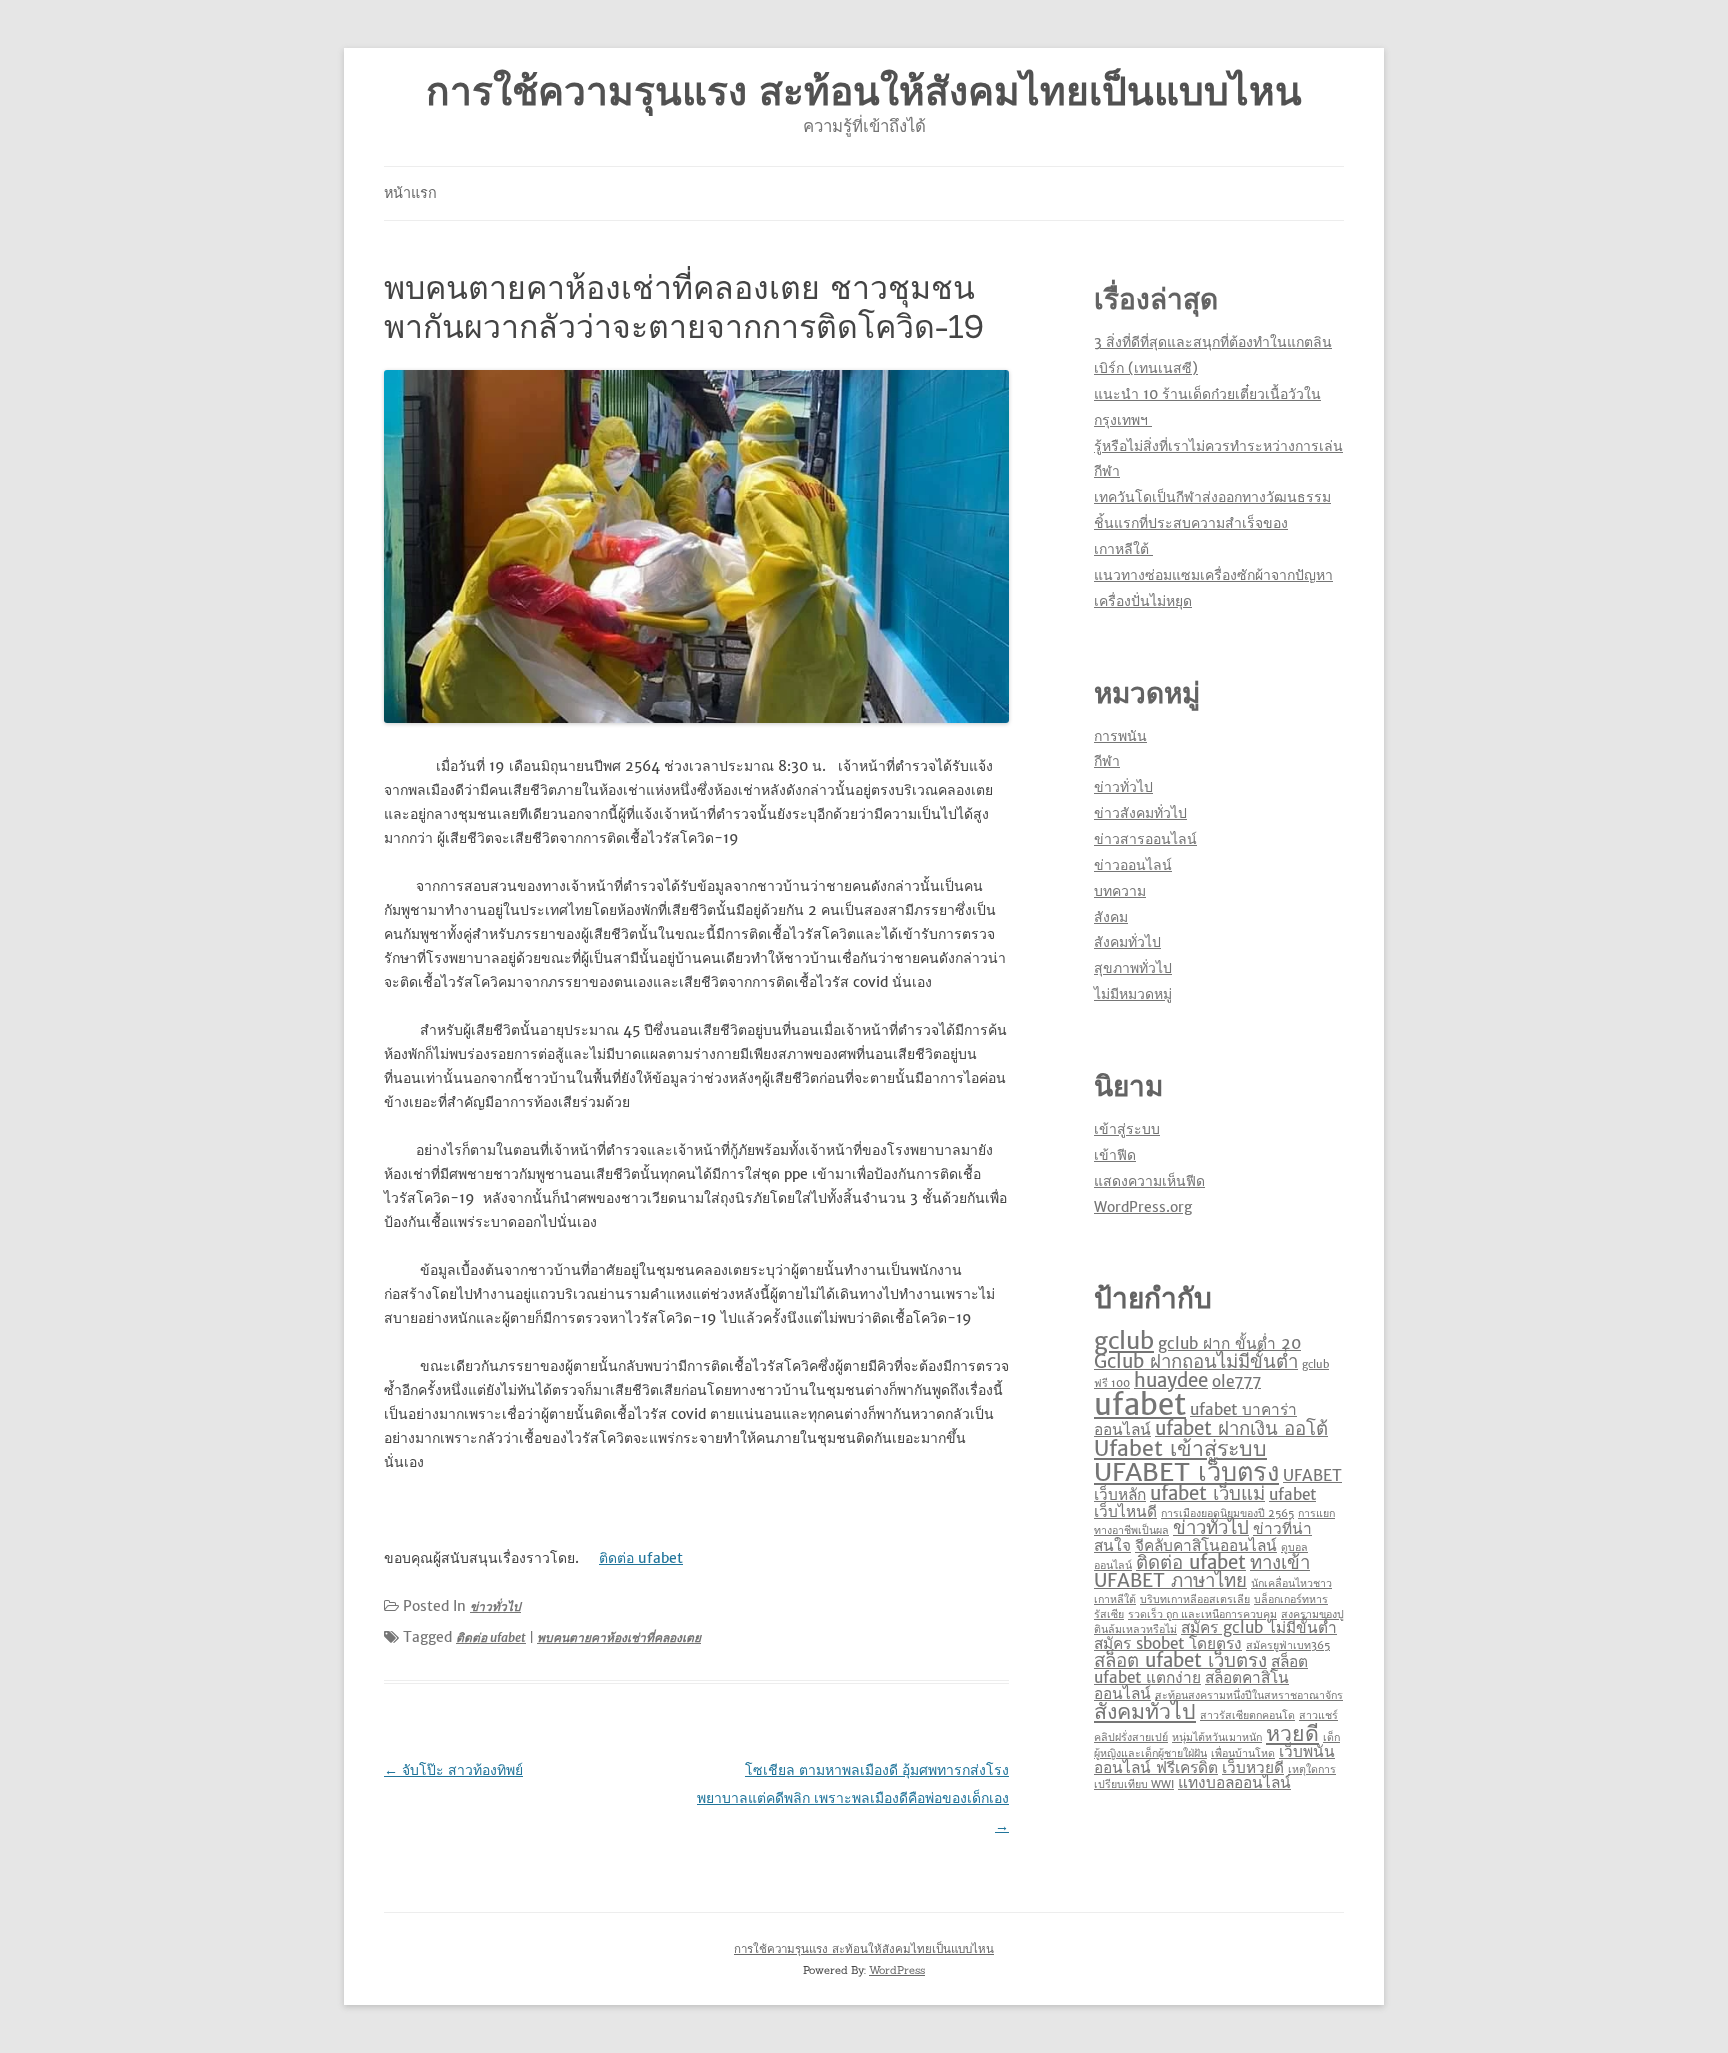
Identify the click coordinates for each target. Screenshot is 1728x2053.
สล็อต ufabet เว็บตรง (1180, 1660)
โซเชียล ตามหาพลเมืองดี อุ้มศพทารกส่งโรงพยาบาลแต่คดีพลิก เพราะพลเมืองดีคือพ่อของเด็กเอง (853, 1798)
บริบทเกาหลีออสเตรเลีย (1195, 1599)
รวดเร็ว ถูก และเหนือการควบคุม (1202, 1614)
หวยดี (1292, 1733)
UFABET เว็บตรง (1186, 1472)
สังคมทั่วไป (1127, 942)
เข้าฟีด (1115, 1155)
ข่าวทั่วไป (495, 1606)
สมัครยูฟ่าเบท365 (1288, 1645)
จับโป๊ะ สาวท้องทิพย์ (453, 1770)
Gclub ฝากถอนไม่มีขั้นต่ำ (1196, 1361)
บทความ (1120, 891)
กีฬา (1107, 761)
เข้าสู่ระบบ (1127, 1129)
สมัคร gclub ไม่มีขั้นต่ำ (1259, 1627)
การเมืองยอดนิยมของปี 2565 (1227, 1513)
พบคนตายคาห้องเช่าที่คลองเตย (619, 1637)
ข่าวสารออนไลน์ (1145, 839)
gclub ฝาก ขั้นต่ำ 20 (1229, 1343)
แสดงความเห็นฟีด (1149, 1181)
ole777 (1236, 1381)
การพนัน (1120, 736)
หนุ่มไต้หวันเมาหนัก (1217, 1737)
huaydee (1171, 1380)
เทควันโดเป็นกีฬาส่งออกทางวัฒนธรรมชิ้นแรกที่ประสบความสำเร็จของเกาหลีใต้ (1212, 523)
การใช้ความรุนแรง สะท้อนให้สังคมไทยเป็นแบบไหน (864, 91)
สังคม (1111, 917)
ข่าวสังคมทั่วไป (1140, 813)
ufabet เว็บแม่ (1207, 1493)
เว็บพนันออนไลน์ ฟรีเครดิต (1214, 1759)
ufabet (1140, 1404)
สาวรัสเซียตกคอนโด (1247, 1715)
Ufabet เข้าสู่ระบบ (1180, 1448)
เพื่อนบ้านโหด (1243, 1753)
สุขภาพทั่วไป (1133, 968)
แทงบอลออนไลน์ (1234, 1782)
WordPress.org (1143, 1207)
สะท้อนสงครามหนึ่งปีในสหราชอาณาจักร (1249, 1695)
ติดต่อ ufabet (641, 1558)
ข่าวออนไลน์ (1133, 865)
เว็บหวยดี (1253, 1767)
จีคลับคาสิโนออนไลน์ (1206, 1545)
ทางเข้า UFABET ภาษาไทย (1202, 1572)
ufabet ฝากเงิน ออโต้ (1241, 1428)
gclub (1124, 1340)
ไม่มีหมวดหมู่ (1133, 994)
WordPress (897, 1970)
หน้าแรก (410, 193)
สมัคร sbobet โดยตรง (1168, 1643)
